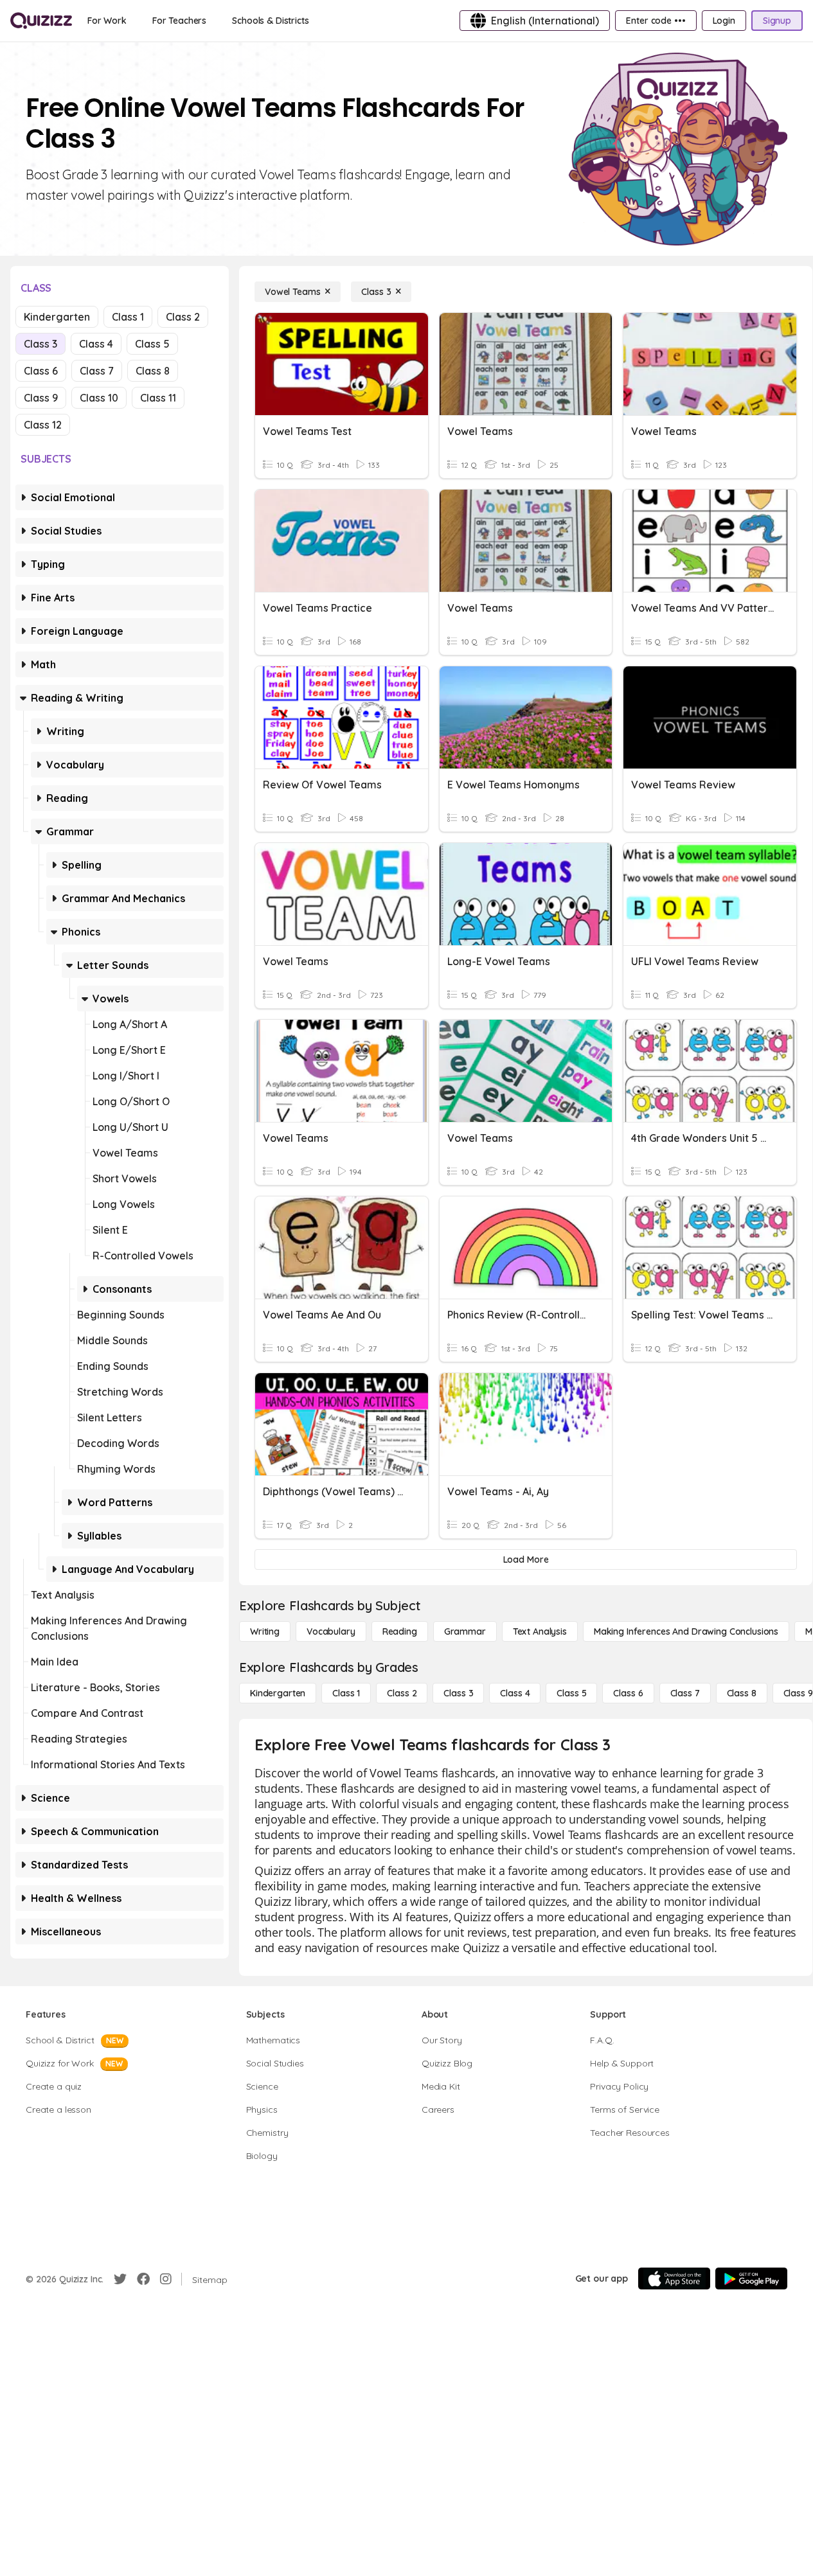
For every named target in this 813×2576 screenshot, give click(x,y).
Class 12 (43, 425)
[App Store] (674, 2278)
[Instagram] (166, 2279)
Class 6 (41, 371)
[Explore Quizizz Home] (41, 21)
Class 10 (99, 398)
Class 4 (96, 344)
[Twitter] (120, 2279)
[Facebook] (143, 2279)
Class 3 (40, 344)
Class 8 (153, 371)
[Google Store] (751, 2278)
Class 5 (152, 344)
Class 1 (128, 317)
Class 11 (158, 398)
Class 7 (97, 371)
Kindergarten (57, 317)
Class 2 (183, 317)
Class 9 (41, 398)
